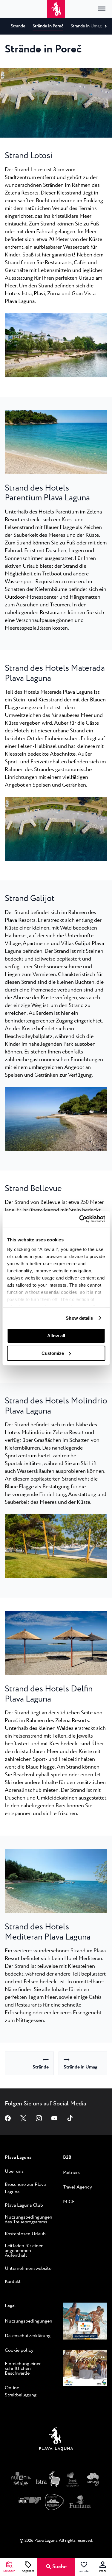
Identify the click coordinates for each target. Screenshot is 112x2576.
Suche (59, 2567)
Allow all (56, 1336)
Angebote (28, 2571)
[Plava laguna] (56, 2440)
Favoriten (84, 2571)
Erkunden (9, 2571)
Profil (103, 2571)
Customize (53, 1353)
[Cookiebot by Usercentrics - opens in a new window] (80, 1219)
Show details (79, 1318)
